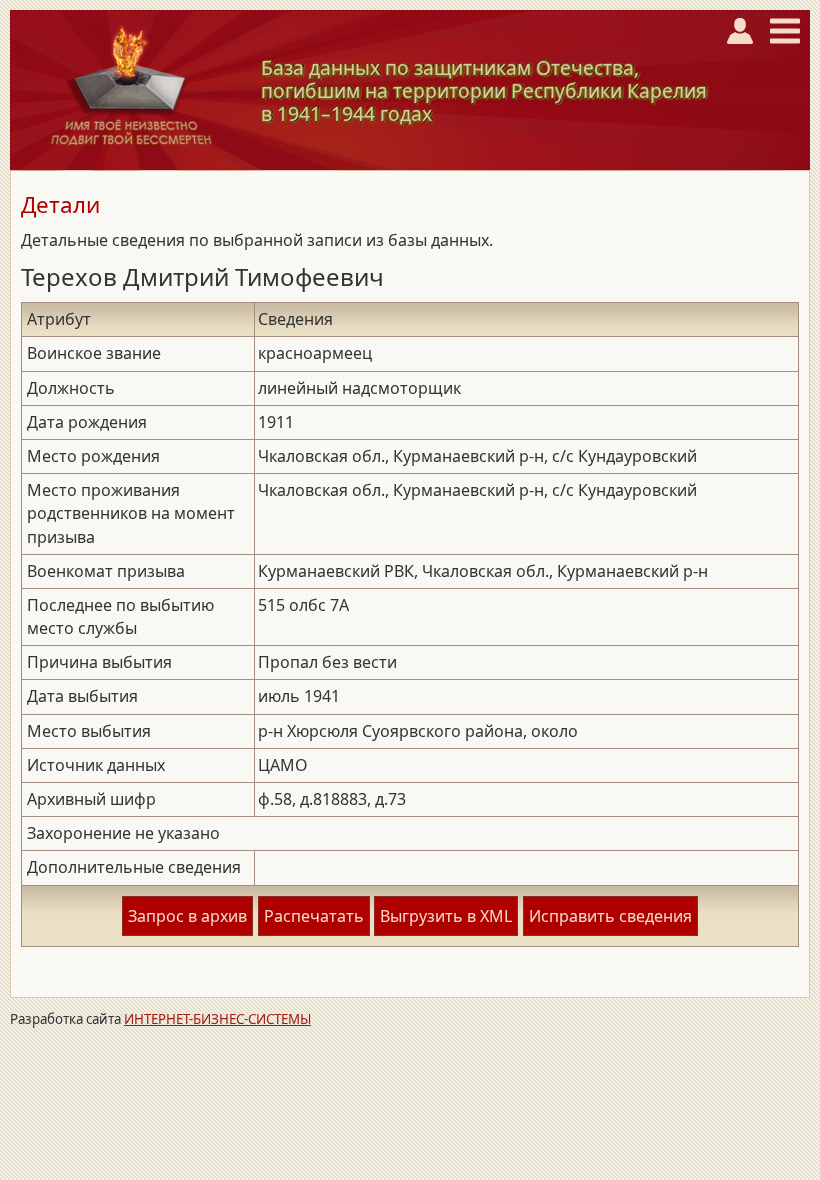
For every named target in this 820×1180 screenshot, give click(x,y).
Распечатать (314, 916)
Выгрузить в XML (446, 916)
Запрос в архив (187, 916)
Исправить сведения (610, 916)
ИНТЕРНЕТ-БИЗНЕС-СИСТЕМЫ (217, 1019)
